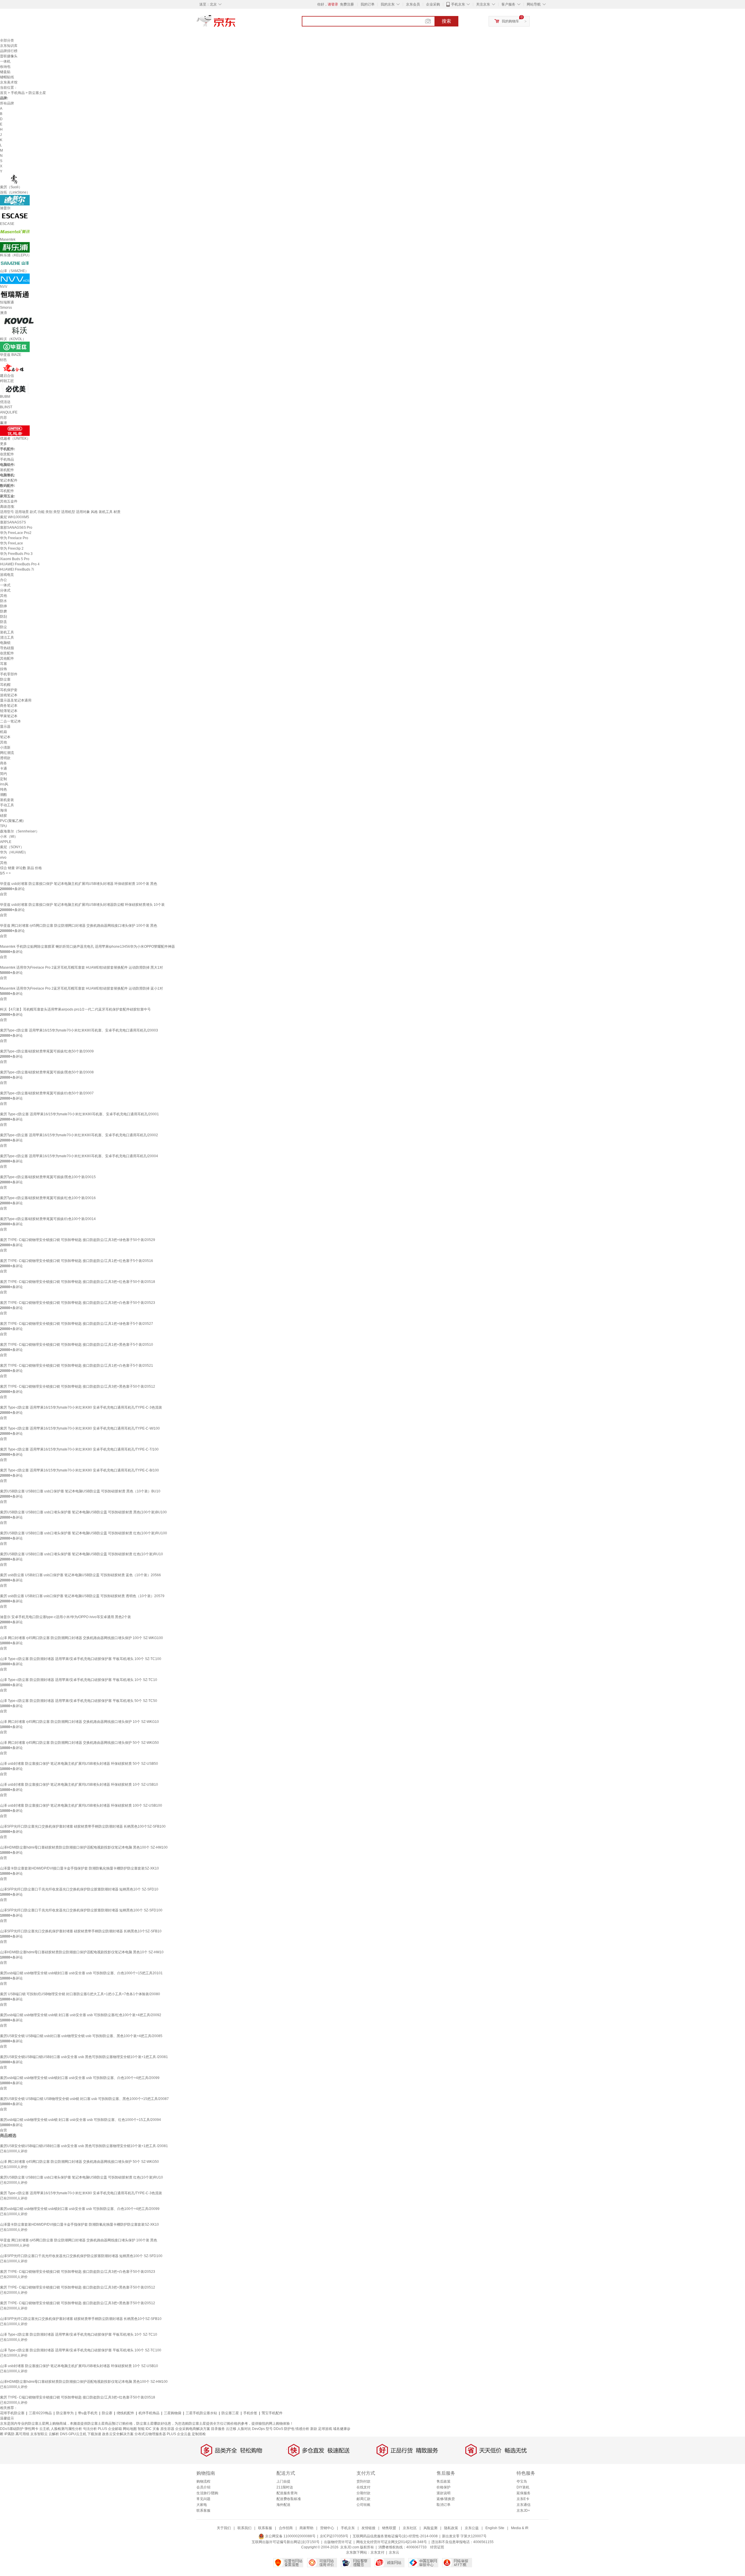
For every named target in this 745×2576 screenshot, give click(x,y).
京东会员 (413, 4)
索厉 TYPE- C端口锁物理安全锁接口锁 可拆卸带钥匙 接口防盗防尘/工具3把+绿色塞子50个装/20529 (78, 1240)
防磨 (3, 611)
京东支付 (377, 2552)
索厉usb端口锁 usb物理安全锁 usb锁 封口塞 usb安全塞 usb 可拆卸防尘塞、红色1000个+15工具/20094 (80, 2120)
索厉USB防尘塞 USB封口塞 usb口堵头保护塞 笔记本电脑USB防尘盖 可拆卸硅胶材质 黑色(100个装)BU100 (83, 1512)
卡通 (3, 768)
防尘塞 (5, 679)
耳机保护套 (9, 690)
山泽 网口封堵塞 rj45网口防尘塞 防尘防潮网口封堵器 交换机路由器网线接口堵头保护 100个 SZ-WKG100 (81, 1638)
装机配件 (7, 470)
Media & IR (520, 2528)
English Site (495, 2528)
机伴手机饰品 (149, 2413)
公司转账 (363, 2505)
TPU (3, 826)
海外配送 (283, 2505)
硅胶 (3, 816)
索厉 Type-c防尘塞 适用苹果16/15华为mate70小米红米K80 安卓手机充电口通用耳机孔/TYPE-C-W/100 (80, 1428)
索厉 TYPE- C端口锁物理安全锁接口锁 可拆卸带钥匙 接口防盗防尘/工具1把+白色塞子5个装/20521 (77, 1366)
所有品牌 (7, 103)
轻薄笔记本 (9, 711)
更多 (3, 444)
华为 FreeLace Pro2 (16, 533)
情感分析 (302, 2429)
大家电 (202, 2505)
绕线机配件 (125, 2413)
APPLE (6, 842)
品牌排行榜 (9, 51)
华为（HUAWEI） (14, 852)
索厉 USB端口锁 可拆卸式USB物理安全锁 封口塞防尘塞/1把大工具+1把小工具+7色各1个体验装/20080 (80, 1994)
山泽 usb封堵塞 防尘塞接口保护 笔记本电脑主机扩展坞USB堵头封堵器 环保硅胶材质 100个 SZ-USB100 (81, 1805)
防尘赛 (107, 2413)
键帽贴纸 (7, 77)
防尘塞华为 (65, 2413)
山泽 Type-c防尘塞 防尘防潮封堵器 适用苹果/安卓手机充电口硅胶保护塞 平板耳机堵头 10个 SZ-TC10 (79, 1680)
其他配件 (7, 658)
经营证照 (437, 2547)
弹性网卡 (31, 2429)
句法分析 (90, 2429)
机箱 (3, 732)
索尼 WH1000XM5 (15, 517)
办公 (3, 580)
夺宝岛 (522, 2481)
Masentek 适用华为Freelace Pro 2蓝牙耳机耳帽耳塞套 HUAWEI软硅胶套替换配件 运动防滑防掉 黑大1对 (81, 967)
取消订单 (444, 2505)
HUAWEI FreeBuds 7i (17, 569)
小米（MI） (9, 837)
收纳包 (5, 67)
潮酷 (3, 795)
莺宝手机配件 (272, 2413)
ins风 (4, 784)
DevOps (258, 2429)
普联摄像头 (9, 56)
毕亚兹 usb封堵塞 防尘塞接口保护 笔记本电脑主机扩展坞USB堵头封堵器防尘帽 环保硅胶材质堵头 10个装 (82, 905)
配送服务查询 (287, 2493)
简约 (3, 774)
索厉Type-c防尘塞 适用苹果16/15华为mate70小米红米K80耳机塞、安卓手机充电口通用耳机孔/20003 (79, 1030)
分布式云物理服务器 (150, 2434)
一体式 (5, 585)
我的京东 (388, 4)
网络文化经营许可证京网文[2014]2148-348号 (392, 2542)
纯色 (3, 789)
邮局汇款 (363, 2499)
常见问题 (203, 2499)
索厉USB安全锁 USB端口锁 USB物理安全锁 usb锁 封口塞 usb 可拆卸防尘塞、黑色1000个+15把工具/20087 (84, 2099)
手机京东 (458, 4)
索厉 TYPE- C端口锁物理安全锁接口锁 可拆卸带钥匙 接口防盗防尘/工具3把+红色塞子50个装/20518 (78, 1282)
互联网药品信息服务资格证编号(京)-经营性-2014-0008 (395, 2536)
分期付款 (363, 2493)
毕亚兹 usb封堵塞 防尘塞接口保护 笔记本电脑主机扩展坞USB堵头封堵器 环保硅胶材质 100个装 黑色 (79, 884)
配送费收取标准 (289, 2499)
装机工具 (7, 632)
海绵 (3, 810)
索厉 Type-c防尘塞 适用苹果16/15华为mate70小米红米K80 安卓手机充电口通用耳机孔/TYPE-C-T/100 (79, 1449)
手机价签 (250, 2413)
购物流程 (203, 2481)
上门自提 (283, 2481)
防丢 (3, 622)
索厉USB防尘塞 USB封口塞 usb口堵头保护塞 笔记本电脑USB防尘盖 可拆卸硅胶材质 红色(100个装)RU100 (84, 1533)
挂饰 (3, 669)
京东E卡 (523, 2499)
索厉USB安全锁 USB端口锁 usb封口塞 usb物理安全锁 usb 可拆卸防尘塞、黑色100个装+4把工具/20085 (81, 2036)
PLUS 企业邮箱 (110, 2429)
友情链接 (368, 2528)
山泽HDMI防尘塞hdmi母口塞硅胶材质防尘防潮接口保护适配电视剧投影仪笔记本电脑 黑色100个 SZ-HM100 (84, 1847)
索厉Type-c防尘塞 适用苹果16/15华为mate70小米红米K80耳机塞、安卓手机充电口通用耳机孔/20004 (79, 1156)
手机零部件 (9, 674)
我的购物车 (510, 21)
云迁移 (231, 2429)
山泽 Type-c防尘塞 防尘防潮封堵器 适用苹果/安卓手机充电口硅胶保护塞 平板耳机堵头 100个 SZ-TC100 (81, 1659)
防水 (3, 601)
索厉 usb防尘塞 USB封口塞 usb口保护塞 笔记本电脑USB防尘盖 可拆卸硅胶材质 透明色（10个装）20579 (82, 1596)
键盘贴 (5, 72)
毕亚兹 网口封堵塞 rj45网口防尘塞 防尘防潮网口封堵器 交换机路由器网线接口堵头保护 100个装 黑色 (79, 926)
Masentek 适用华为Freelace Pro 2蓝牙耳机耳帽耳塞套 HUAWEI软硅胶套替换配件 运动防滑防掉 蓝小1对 (81, 988)
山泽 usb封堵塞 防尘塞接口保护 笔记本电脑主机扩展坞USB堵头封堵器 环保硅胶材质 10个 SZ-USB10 (79, 1785)
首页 (3, 93)
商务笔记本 (9, 706)
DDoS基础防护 (12, 2429)
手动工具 (7, 805)
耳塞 (3, 664)
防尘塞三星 (230, 2413)
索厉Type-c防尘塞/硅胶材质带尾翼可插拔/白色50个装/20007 (47, 1093)
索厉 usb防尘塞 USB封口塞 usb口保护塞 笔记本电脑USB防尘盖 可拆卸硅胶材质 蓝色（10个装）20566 (80, 1575)
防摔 (3, 606)
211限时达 (285, 2487)
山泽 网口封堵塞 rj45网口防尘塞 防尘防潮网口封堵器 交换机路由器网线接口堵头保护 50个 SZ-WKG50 (79, 1743)
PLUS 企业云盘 (179, 2434)
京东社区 (410, 2528)
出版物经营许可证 (338, 2542)
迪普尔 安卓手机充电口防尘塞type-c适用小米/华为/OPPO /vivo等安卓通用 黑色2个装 (65, 1617)
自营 (3, 894)
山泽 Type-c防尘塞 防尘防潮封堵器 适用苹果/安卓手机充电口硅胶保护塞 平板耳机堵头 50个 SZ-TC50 (79, 1701)
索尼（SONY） (12, 847)
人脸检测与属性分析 (66, 2429)
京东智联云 (39, 2434)
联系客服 (203, 2511)
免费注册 (347, 4)
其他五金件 (9, 501)
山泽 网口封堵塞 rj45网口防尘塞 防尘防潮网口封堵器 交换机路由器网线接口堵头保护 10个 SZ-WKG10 (79, 1722)
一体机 (5, 61)
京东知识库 (9, 46)
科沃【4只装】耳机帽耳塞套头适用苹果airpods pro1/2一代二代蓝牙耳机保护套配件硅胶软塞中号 (75, 1009)
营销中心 (327, 2528)
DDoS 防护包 (284, 2429)
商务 (3, 763)
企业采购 (433, 4)
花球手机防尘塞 (12, 2413)
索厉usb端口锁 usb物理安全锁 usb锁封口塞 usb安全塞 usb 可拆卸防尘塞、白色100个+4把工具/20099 (80, 2078)
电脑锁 (5, 643)
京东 (236, 23)
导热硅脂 (7, 648)
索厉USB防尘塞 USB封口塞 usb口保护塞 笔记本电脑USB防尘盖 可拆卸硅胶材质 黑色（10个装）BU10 (80, 1491)
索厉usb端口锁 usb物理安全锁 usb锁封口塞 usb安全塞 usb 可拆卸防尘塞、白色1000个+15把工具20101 (81, 1973)
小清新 (5, 748)
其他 (3, 596)
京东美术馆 (9, 82)
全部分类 (7, 40)
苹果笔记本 (9, 716)
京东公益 (472, 2528)
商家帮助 (306, 2528)
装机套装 (7, 800)
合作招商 (286, 2528)
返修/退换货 (446, 2499)
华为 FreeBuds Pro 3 (16, 554)
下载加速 (94, 2434)
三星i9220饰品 (40, 2413)
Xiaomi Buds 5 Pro (15, 559)
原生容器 (167, 2429)
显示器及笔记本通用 (16, 700)
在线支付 (363, 2487)
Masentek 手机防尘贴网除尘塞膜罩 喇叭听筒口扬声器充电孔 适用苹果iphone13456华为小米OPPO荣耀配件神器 (87, 947)
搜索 (446, 21)
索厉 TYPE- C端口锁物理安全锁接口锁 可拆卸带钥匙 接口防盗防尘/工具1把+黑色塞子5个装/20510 (77, 1345)
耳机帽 (5, 685)
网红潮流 (7, 753)
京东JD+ (523, 2511)
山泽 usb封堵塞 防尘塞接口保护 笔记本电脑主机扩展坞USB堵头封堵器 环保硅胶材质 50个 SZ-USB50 (79, 1764)
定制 (3, 779)
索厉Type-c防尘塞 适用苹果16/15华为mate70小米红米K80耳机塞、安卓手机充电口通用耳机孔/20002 (79, 1135)
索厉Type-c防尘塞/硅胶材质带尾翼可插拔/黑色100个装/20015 (48, 1177)
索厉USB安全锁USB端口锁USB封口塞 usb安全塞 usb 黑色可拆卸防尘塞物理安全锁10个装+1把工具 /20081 (84, 2057)
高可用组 (22, 2434)
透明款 (5, 758)
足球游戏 (325, 2429)
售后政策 (444, 2481)
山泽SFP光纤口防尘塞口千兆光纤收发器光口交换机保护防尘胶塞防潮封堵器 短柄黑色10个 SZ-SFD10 (79, 1889)
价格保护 (444, 2487)
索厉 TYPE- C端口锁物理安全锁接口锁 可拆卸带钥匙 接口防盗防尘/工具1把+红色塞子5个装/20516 (77, 1261)
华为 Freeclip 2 (12, 548)
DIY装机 (523, 2487)
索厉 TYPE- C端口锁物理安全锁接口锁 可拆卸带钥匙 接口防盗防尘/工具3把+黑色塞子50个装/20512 (78, 1386)
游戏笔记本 (9, 695)
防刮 (3, 617)
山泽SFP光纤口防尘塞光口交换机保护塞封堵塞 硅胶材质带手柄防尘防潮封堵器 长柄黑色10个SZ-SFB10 (81, 1931)
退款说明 (444, 2493)
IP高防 (9, 2434)
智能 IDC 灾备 (149, 2429)
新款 (314, 2429)
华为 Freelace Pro (14, 538)
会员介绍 (203, 2487)
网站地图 (130, 2429)
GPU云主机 (77, 2434)
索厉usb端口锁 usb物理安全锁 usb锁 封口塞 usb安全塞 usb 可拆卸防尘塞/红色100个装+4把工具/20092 (81, 2015)
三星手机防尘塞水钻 (201, 2413)
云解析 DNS (58, 2434)
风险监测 (430, 2528)
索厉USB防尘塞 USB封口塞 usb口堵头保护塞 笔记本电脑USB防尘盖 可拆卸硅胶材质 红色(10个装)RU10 (81, 1554)
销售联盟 (389, 2528)
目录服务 (218, 2429)
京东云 (394, 2552)
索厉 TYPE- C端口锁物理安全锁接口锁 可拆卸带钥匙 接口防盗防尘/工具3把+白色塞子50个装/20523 (78, 1303)
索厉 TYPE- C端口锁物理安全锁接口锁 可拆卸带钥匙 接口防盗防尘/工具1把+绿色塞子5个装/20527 (77, 1324)
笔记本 (5, 737)
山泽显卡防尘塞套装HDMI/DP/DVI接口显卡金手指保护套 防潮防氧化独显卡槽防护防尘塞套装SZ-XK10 (79, 1868)
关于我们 (224, 2528)
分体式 (5, 590)
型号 (269, 2429)
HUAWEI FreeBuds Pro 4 (20, 564)
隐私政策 (451, 2528)
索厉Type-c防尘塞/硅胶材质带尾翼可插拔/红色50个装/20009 (47, 1051)
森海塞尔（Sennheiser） (20, 831)
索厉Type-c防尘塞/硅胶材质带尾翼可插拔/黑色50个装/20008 (47, 1072)
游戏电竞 (7, 575)
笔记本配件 (9, 480)
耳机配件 (7, 491)
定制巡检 (199, 2434)
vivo (3, 858)
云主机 (45, 2429)
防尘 (3, 627)
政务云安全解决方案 (118, 2434)
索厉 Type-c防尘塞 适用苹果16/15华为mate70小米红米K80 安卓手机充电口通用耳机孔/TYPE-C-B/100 (79, 1470)
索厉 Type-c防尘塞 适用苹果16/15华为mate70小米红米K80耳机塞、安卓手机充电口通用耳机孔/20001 (79, 1114)
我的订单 (368, 4)
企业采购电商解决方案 (193, 2429)
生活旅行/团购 (207, 2493)
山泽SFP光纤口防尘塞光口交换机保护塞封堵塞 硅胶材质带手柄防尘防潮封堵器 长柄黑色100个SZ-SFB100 (83, 1826)
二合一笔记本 (10, 721)
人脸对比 (244, 2429)
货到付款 (363, 2481)
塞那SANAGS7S (13, 522)
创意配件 (7, 454)
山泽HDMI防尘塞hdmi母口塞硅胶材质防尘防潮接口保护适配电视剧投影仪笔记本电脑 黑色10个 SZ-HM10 (82, 1952)
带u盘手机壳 (88, 2413)
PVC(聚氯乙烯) (12, 821)
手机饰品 (18, 93)
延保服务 (524, 2493)
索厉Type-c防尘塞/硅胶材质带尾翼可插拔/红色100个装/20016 (48, 1198)
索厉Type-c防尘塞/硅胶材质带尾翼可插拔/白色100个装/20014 (48, 1219)
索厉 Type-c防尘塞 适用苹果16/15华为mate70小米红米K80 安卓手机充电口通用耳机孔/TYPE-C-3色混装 (81, 1407)
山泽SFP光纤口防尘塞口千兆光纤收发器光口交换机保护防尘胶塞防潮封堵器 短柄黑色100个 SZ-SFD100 (81, 1910)
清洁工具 (7, 638)
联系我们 (244, 2528)
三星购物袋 (173, 2413)
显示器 (5, 727)
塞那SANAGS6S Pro (16, 528)
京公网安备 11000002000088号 (290, 2536)
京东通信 (524, 2505)
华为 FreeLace (11, 543)
